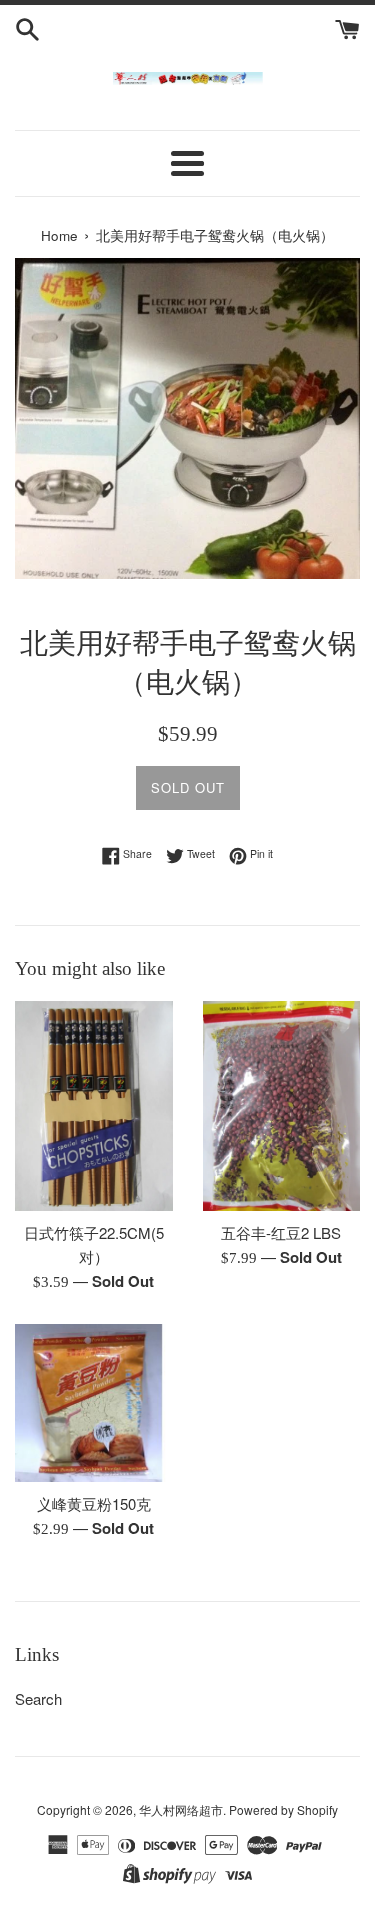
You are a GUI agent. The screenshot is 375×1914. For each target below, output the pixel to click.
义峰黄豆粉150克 (94, 1503)
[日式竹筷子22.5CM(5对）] (94, 1106)
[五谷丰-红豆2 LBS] (282, 1106)
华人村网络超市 (181, 1809)
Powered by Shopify (283, 1809)
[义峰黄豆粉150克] (94, 1403)
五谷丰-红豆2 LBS (281, 1232)
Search (38, 1698)
